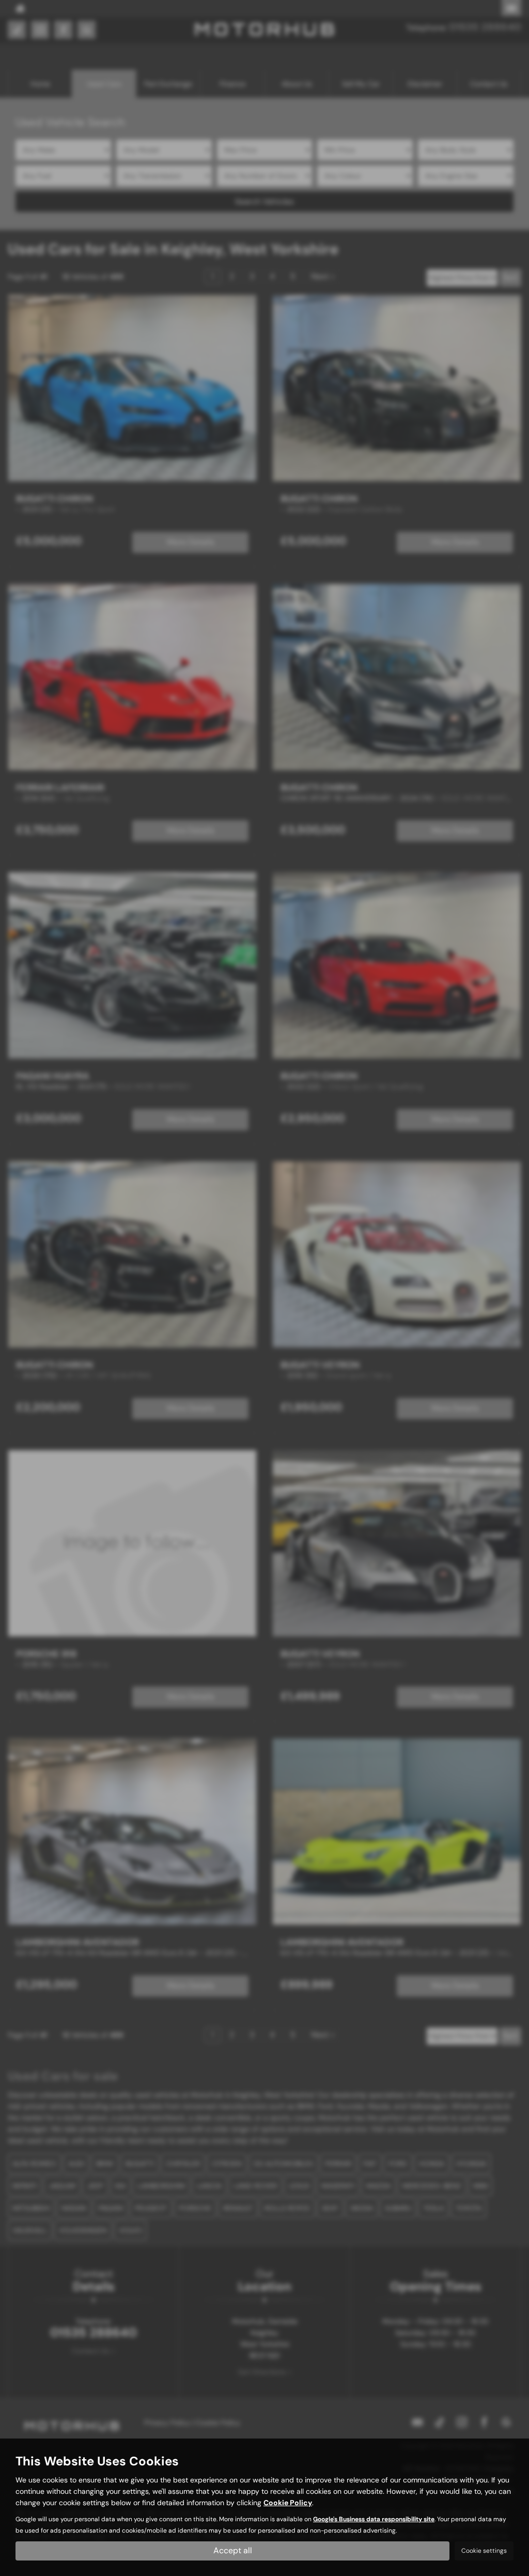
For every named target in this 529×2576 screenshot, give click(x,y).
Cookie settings (484, 2551)
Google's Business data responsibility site (374, 2519)
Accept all (233, 2550)
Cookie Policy (288, 2503)
